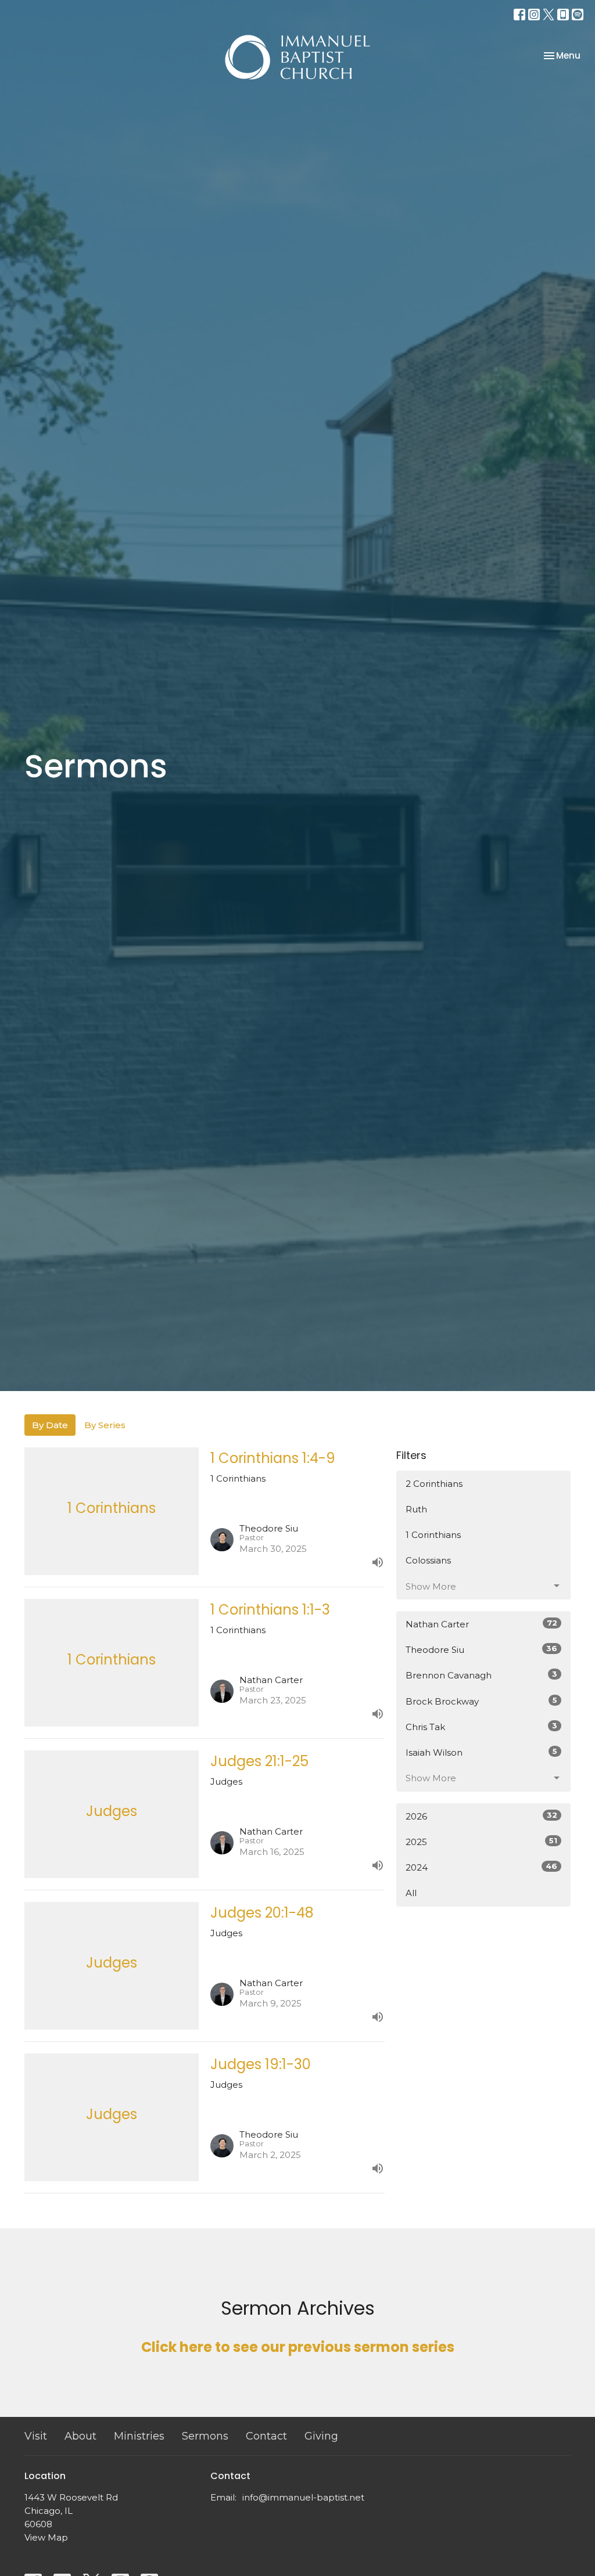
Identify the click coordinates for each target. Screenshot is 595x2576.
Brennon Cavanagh (481, 1675)
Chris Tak (481, 1727)
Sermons (205, 2436)
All (411, 1893)
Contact (266, 2436)
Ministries (139, 2436)
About (80, 2436)
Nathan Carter (481, 1624)
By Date (50, 1425)
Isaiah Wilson (481, 1752)
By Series (105, 1425)
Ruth (416, 1509)
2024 (481, 1867)
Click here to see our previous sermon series (298, 2347)
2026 (481, 1816)
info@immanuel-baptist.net (303, 2497)
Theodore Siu (481, 1649)
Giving (321, 2436)
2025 (481, 1842)
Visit (36, 2436)
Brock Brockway (481, 1701)
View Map (46, 2537)
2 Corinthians (434, 1484)
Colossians (428, 1560)
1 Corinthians (433, 1535)
